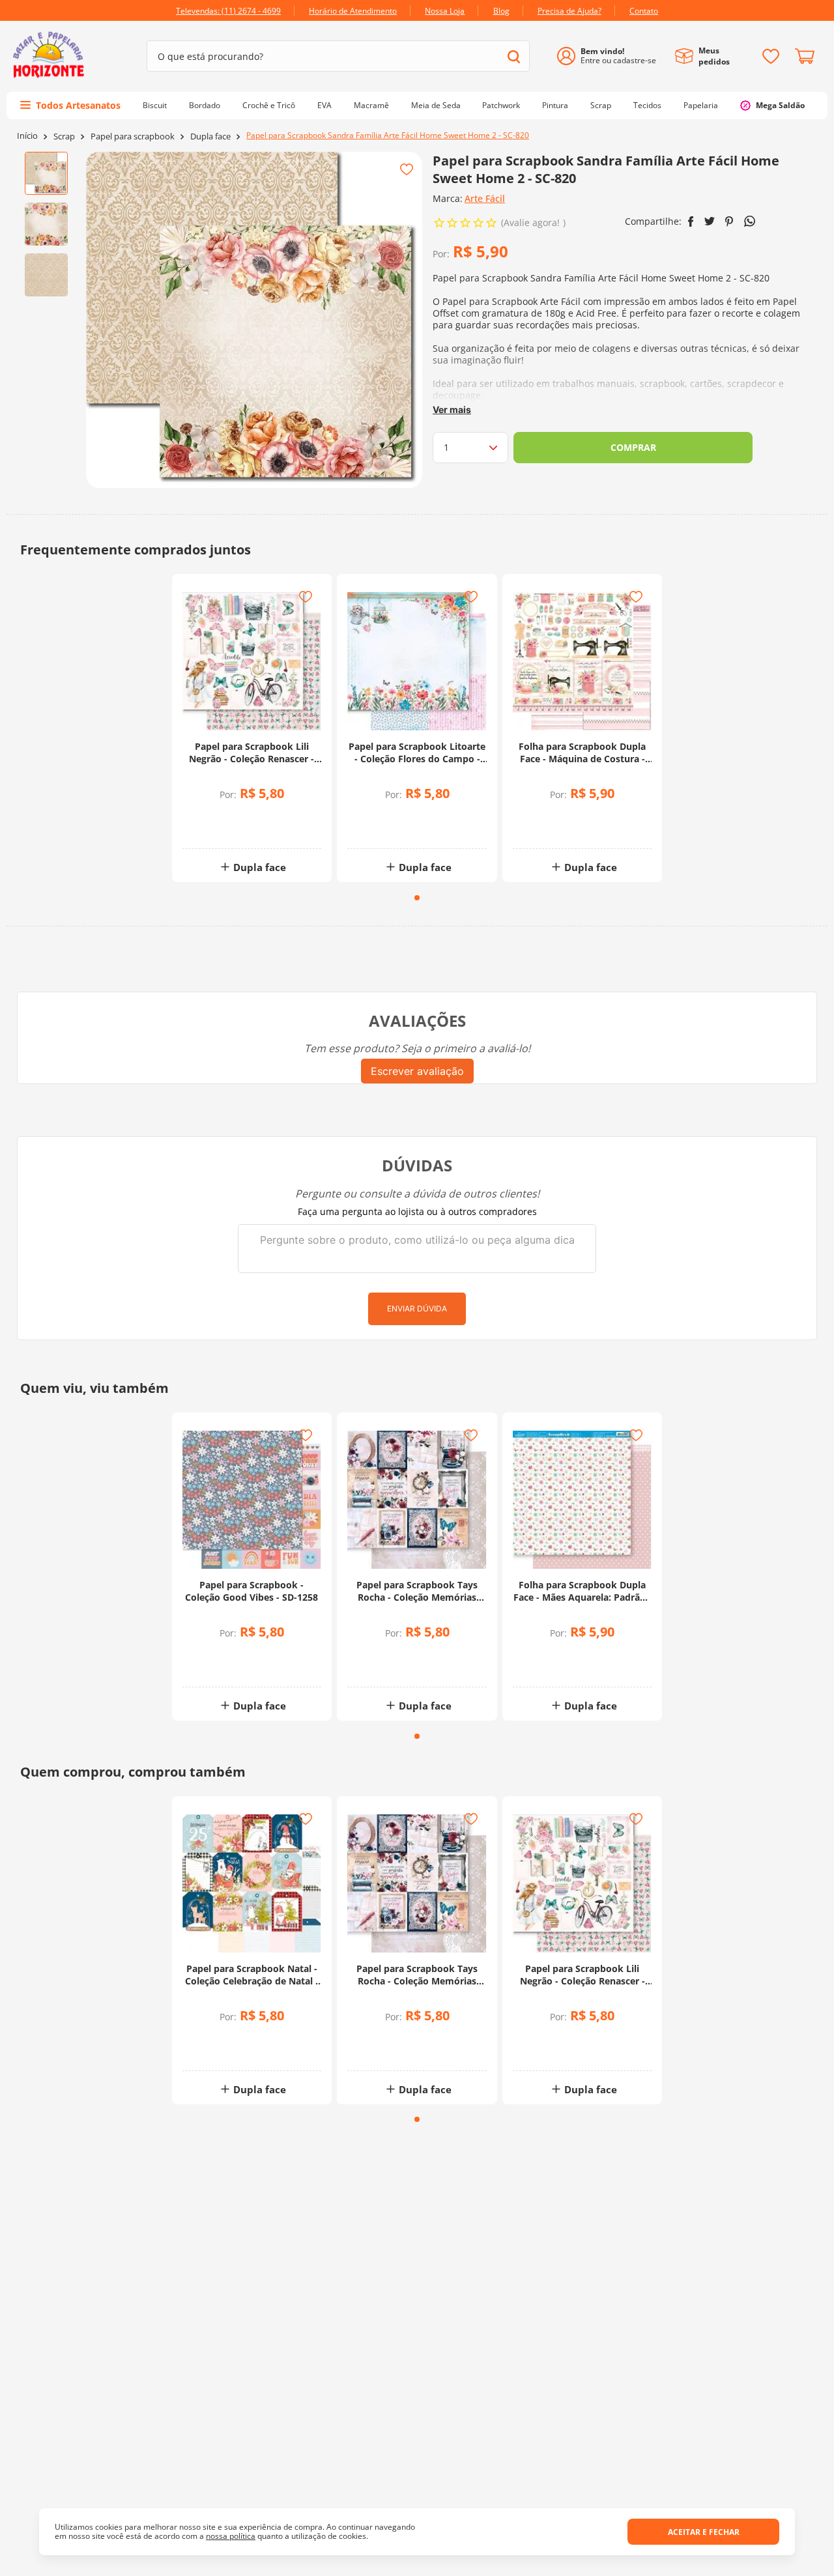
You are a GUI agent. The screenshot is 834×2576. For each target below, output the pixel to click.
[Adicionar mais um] (220, 818)
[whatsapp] (750, 221)
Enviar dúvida (417, 1309)
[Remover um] (220, 827)
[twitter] (710, 221)
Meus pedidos (714, 56)
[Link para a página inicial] (27, 136)
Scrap (64, 136)
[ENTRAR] (611, 56)
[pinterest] (729, 222)
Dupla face (210, 136)
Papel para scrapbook (133, 136)
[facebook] (691, 222)
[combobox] (338, 56)
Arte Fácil (485, 198)
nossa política (231, 2536)
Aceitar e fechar (704, 2532)
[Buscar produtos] (514, 56)
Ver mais (452, 409)
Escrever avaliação (417, 1071)
